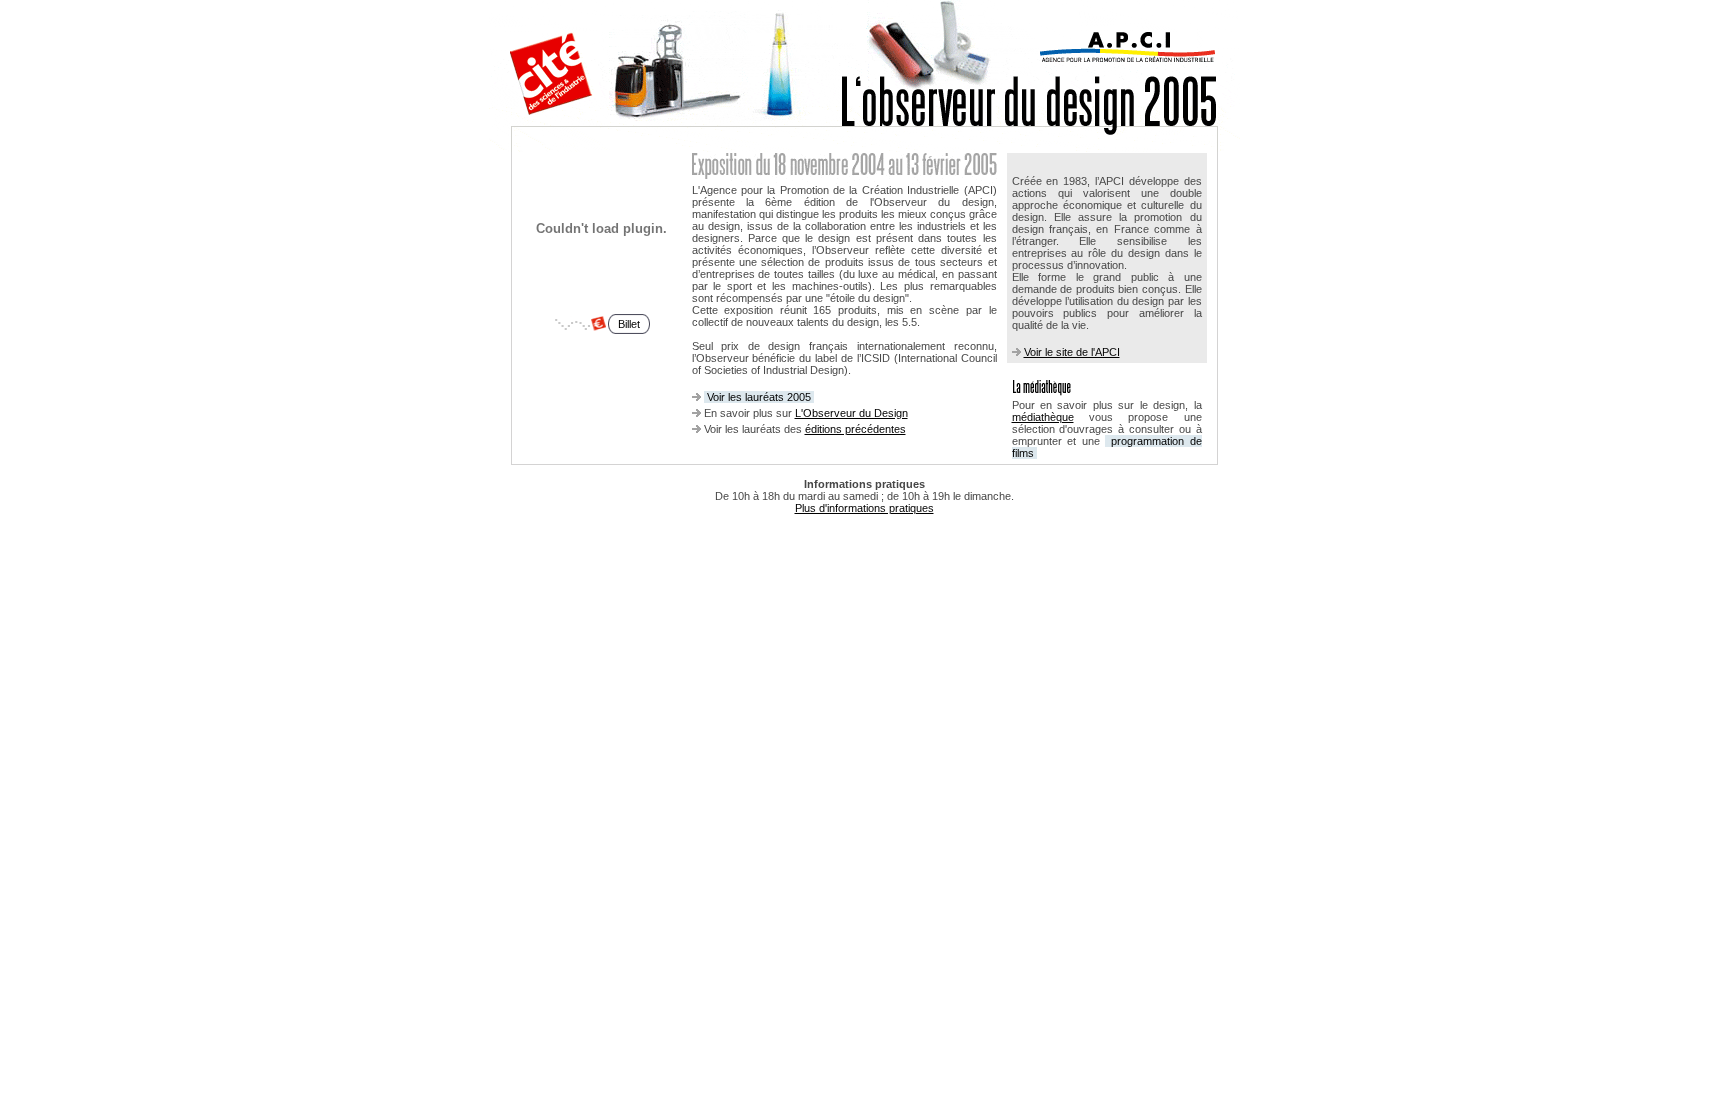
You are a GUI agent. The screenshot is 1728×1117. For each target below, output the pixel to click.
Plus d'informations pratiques (864, 508)
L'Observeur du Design (851, 413)
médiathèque (1043, 417)
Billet (629, 324)
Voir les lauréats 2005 (759, 397)
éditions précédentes (855, 429)
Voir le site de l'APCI (1072, 352)
